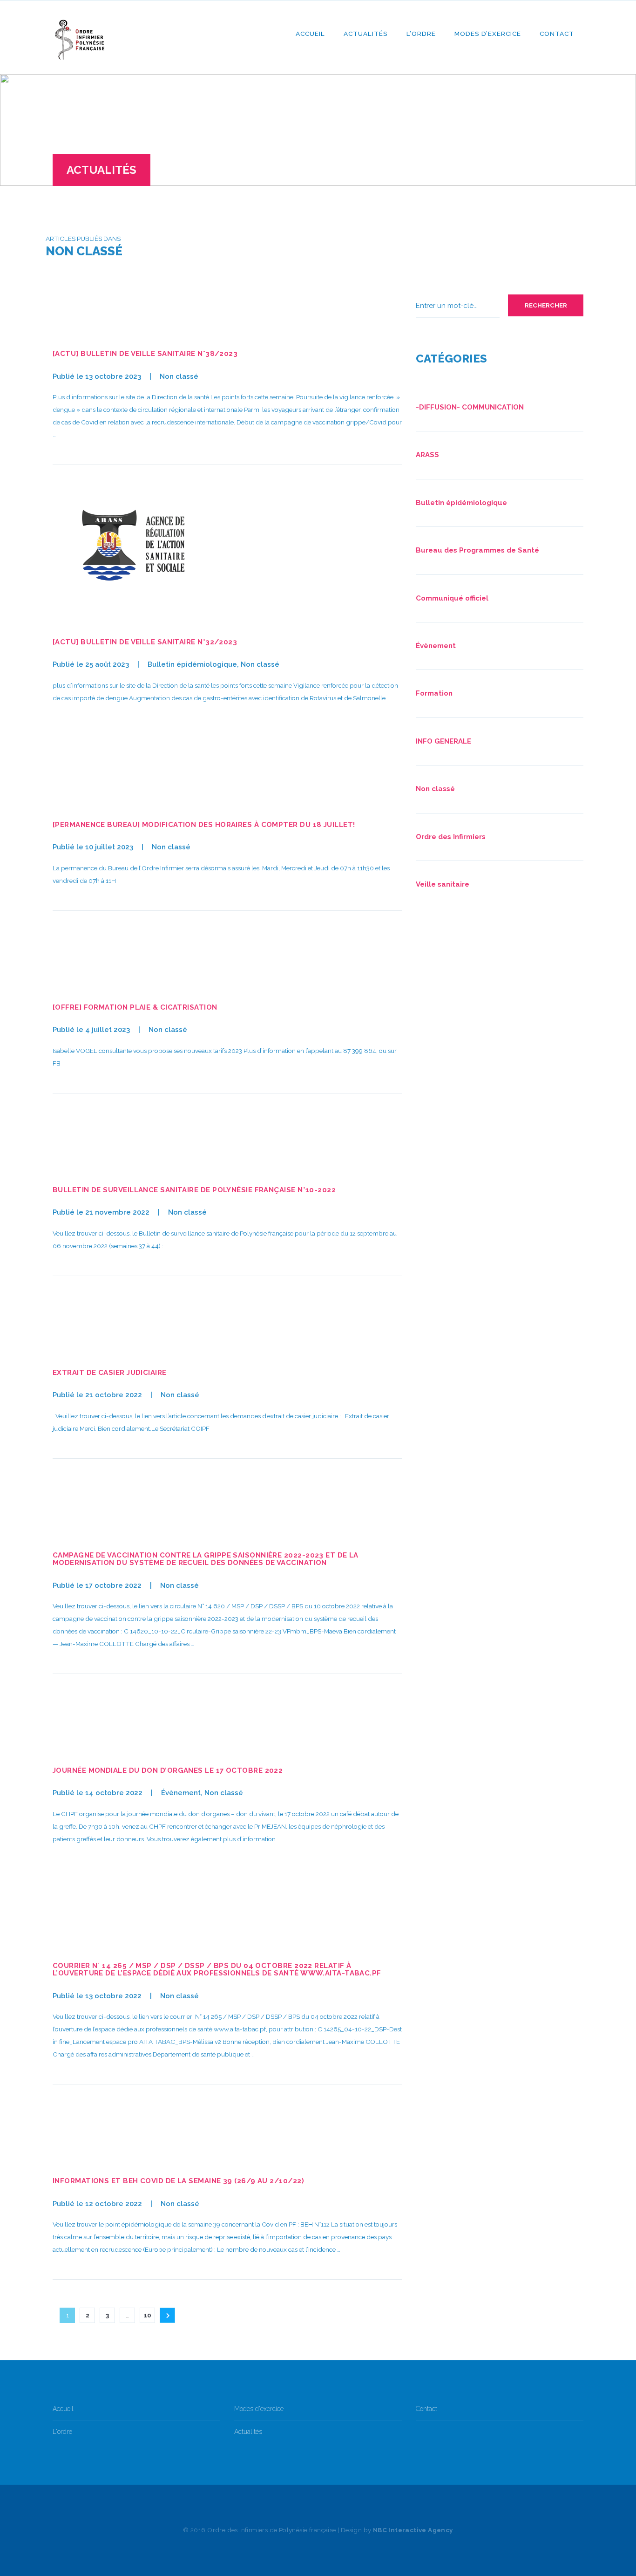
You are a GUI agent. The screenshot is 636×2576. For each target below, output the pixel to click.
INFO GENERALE (443, 741)
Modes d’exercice (488, 34)
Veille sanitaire (443, 884)
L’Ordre (421, 34)
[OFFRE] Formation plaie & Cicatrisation (135, 1007)
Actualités (366, 34)
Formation (434, 693)
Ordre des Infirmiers (451, 837)
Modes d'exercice (259, 2409)
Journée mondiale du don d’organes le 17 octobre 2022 (168, 1770)
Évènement (181, 1793)
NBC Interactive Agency (413, 2530)
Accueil (310, 34)
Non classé (179, 376)
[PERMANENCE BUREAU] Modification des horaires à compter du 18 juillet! (204, 825)
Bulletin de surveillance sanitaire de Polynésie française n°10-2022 (194, 1190)
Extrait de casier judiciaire (110, 1373)
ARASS (427, 455)
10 (148, 2315)
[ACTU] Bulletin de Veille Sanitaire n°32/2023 (145, 642)
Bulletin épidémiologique (192, 664)
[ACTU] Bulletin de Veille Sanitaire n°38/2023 (145, 354)
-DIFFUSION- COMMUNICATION (470, 407)
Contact (557, 34)
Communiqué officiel (452, 598)
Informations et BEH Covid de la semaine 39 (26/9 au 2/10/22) (178, 2181)
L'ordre (62, 2432)
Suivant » (167, 2315)
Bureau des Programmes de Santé (477, 550)
